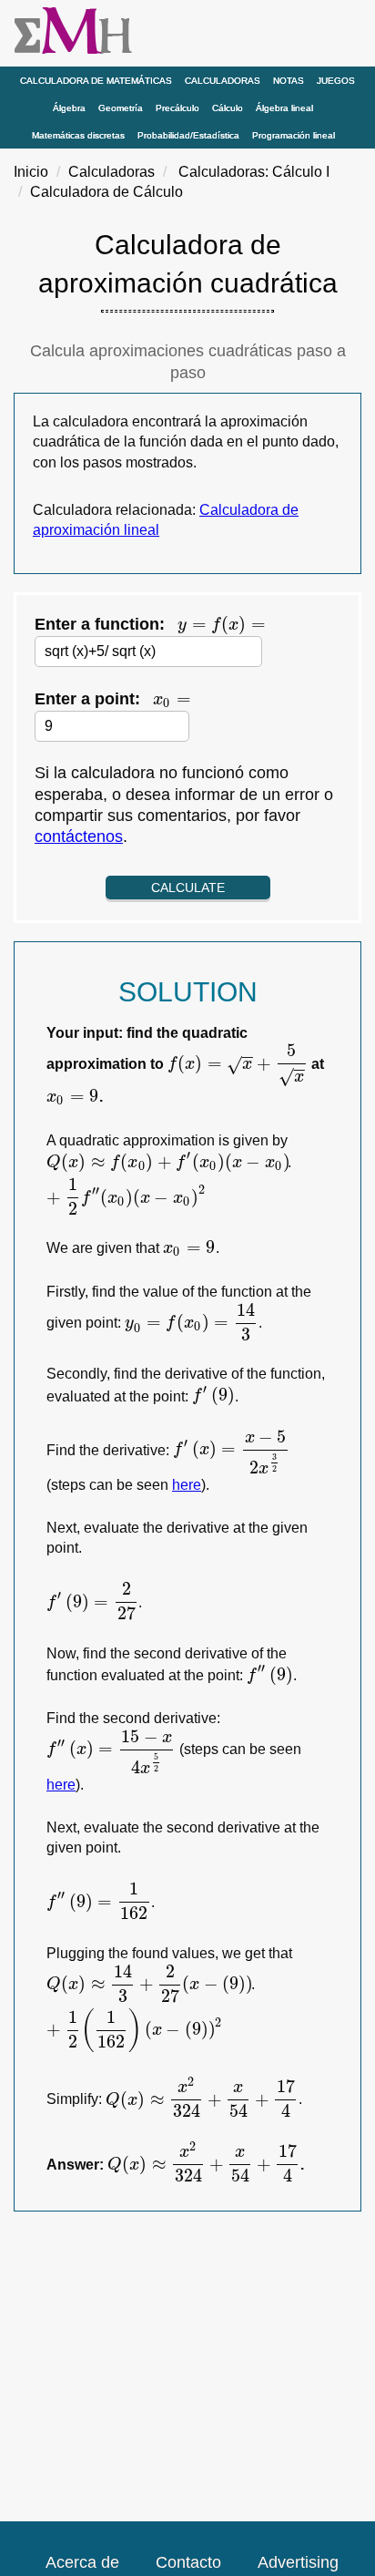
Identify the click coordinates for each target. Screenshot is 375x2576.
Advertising (298, 2562)
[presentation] (222, 625)
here (187, 1485)
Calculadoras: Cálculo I (254, 172)
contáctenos (79, 836)
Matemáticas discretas (78, 135)
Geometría (121, 108)
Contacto (188, 2562)
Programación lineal (294, 135)
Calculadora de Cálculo (106, 192)
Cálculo (228, 108)
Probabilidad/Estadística (188, 135)
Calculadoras (223, 81)
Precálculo (177, 108)
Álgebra (69, 108)
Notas (289, 81)
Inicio (31, 172)
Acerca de (82, 2562)
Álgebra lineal (284, 108)
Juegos (336, 81)
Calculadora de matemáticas (96, 81)
